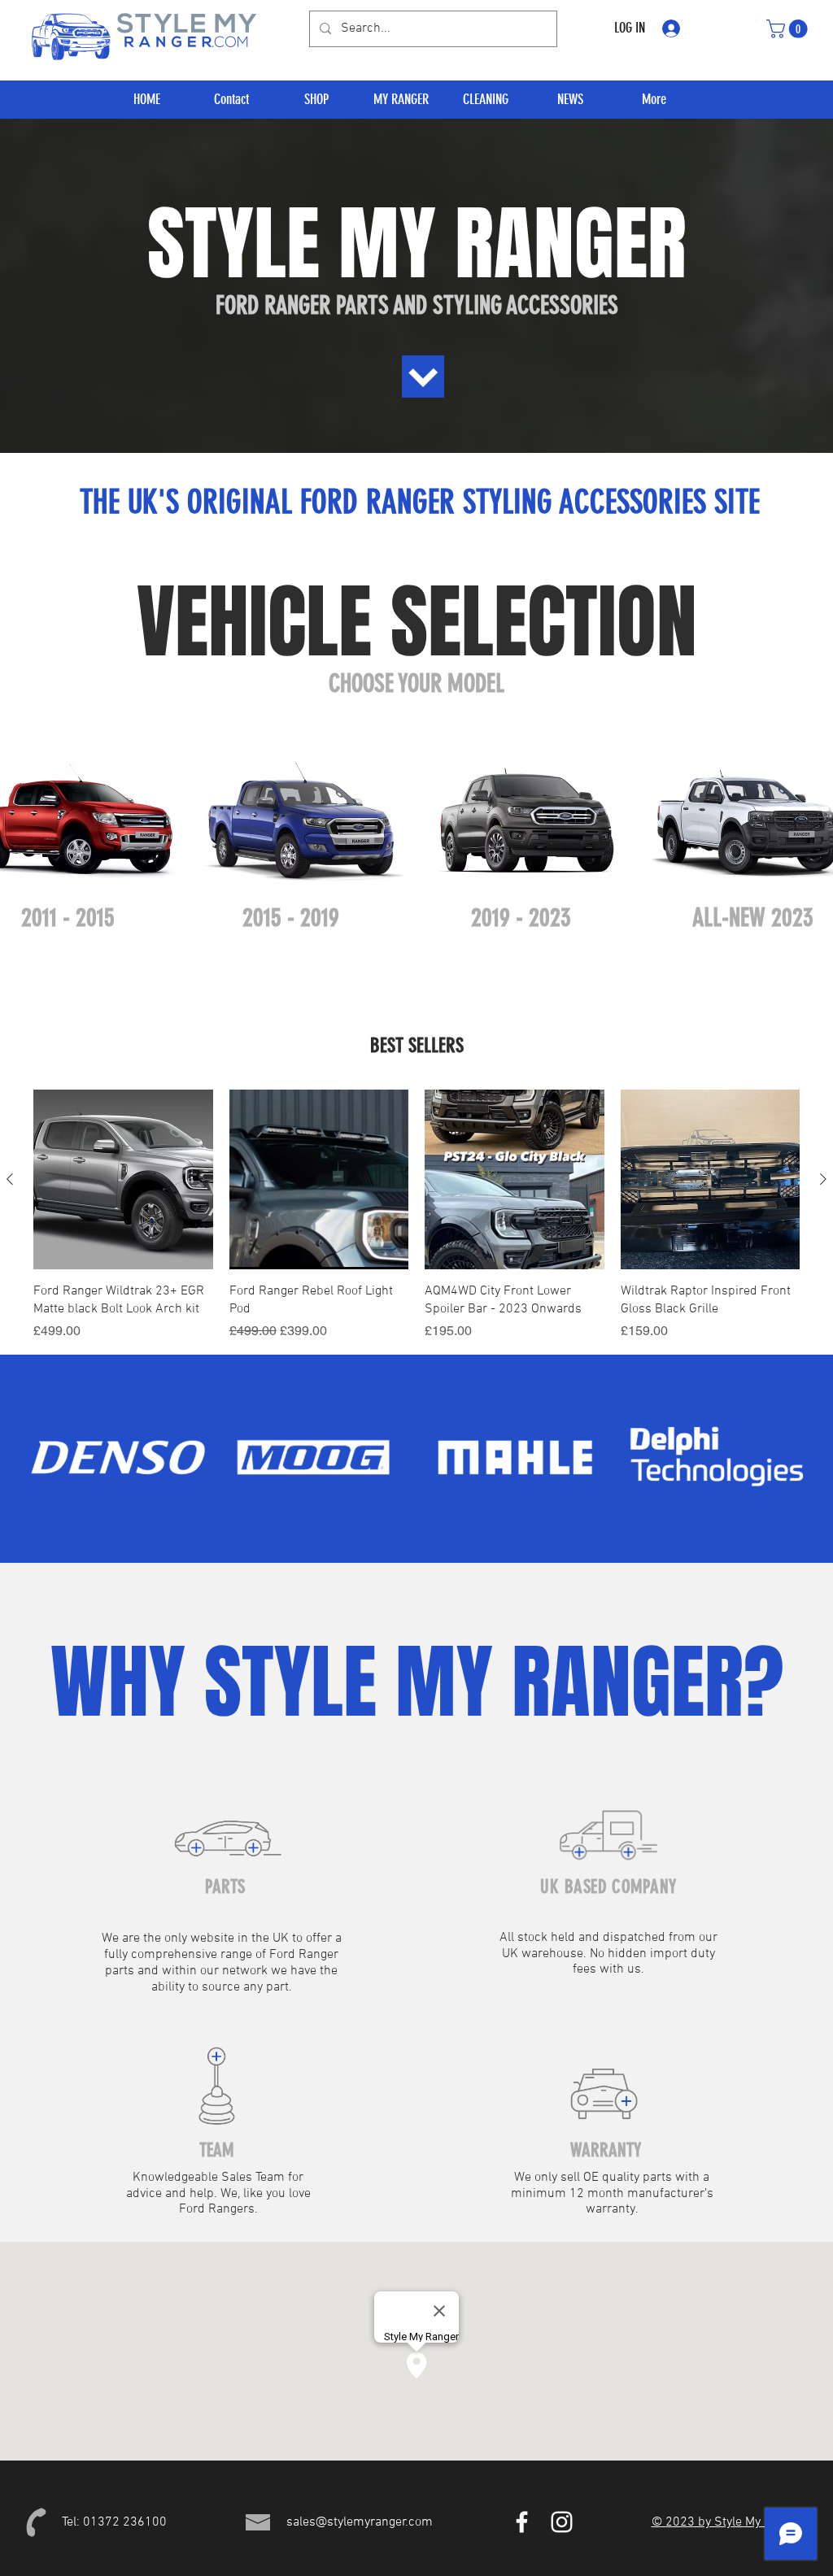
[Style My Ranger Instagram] (562, 2522)
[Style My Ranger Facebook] (522, 2522)
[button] (789, 29)
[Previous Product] (10, 1179)
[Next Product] (823, 1179)
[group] (416, 1215)
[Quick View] (123, 1179)
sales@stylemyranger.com (360, 2522)
